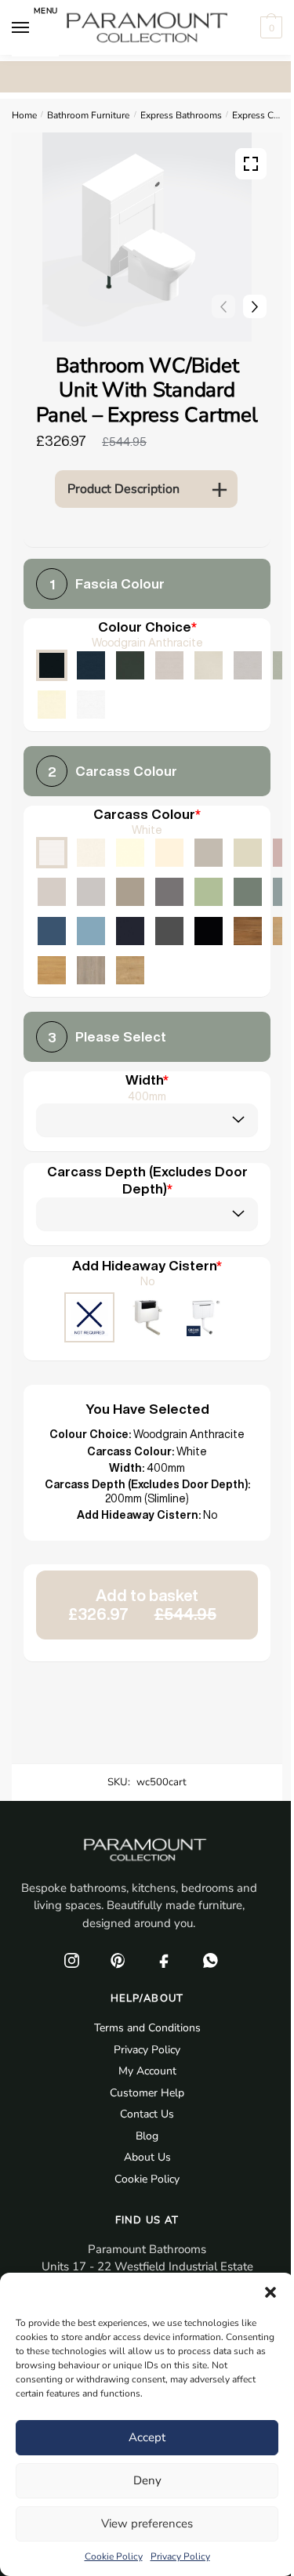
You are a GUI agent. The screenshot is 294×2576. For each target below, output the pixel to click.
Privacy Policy (180, 2556)
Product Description (123, 489)
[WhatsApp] (211, 1960)
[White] (52, 853)
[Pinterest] (118, 1960)
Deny (147, 2480)
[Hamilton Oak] (130, 970)
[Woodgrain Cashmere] (169, 665)
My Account (147, 2071)
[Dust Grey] (169, 892)
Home (24, 115)
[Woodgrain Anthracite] (52, 665)
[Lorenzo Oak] (91, 970)
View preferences (147, 2523)
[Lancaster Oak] (52, 970)
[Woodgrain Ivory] (52, 705)
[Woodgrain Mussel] (209, 665)
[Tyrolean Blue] (52, 931)
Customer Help (147, 2093)
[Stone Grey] (130, 892)
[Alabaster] (130, 853)
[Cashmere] (52, 892)
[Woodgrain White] (91, 705)
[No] (89, 1319)
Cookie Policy (114, 2556)
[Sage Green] (209, 892)
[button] (270, 2292)
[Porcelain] (91, 853)
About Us (147, 2157)
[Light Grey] (91, 892)
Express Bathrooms (181, 115)
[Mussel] (248, 853)
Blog (147, 2136)
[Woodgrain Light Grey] (248, 665)
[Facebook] (165, 1960)
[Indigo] (130, 931)
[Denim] (91, 931)
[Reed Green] (248, 892)
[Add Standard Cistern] (147, 1319)
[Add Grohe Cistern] (205, 1319)
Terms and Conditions (147, 2028)
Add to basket (142, 1605)
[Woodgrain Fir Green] (130, 665)
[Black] (209, 931)
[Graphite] (169, 931)
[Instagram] (72, 1960)
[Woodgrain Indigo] (91, 665)
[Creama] (169, 853)
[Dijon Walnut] (248, 931)
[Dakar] (209, 853)
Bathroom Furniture (88, 115)
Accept (147, 2437)
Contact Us (147, 2114)
